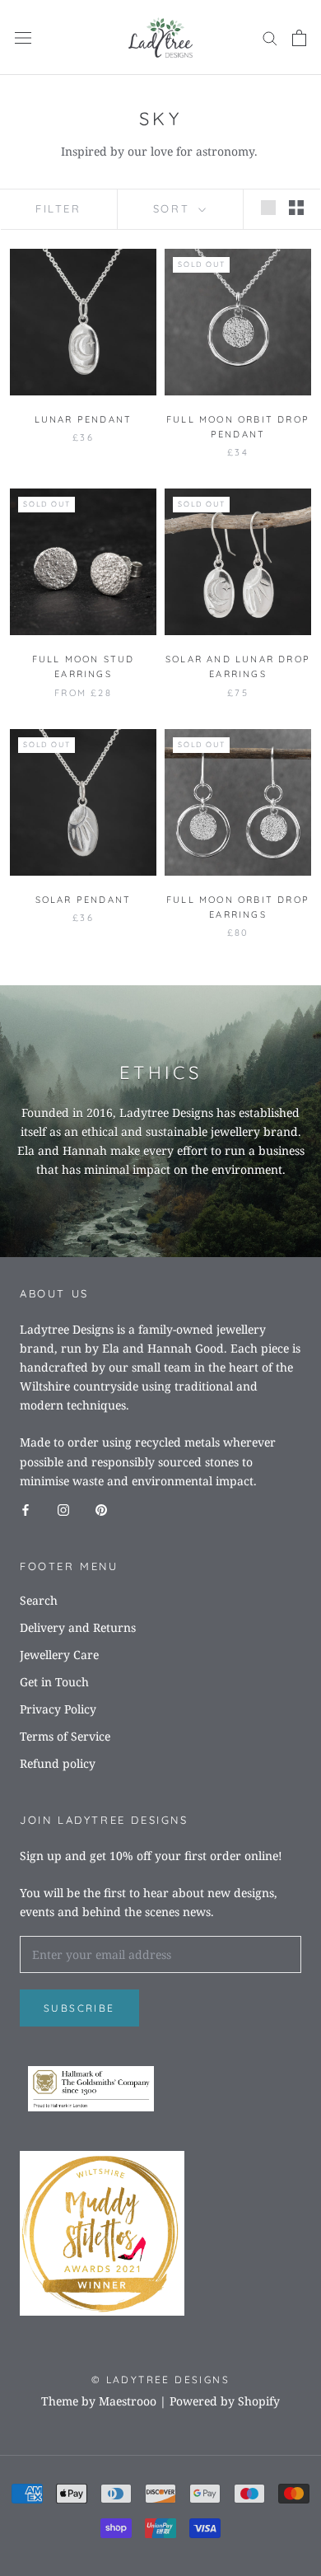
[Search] (270, 37)
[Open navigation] (23, 37)
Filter (58, 208)
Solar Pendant (84, 900)
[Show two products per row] (296, 208)
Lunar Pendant (84, 419)
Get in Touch (54, 1682)
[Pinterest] (101, 1509)
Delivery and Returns (78, 1627)
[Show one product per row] (268, 208)
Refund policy (58, 1763)
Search (39, 1600)
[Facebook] (26, 1509)
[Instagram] (63, 1509)
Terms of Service (65, 1736)
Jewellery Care (59, 1655)
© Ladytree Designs (160, 2380)
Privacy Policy (58, 1709)
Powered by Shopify (225, 2401)
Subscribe (79, 2008)
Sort (174, 208)
